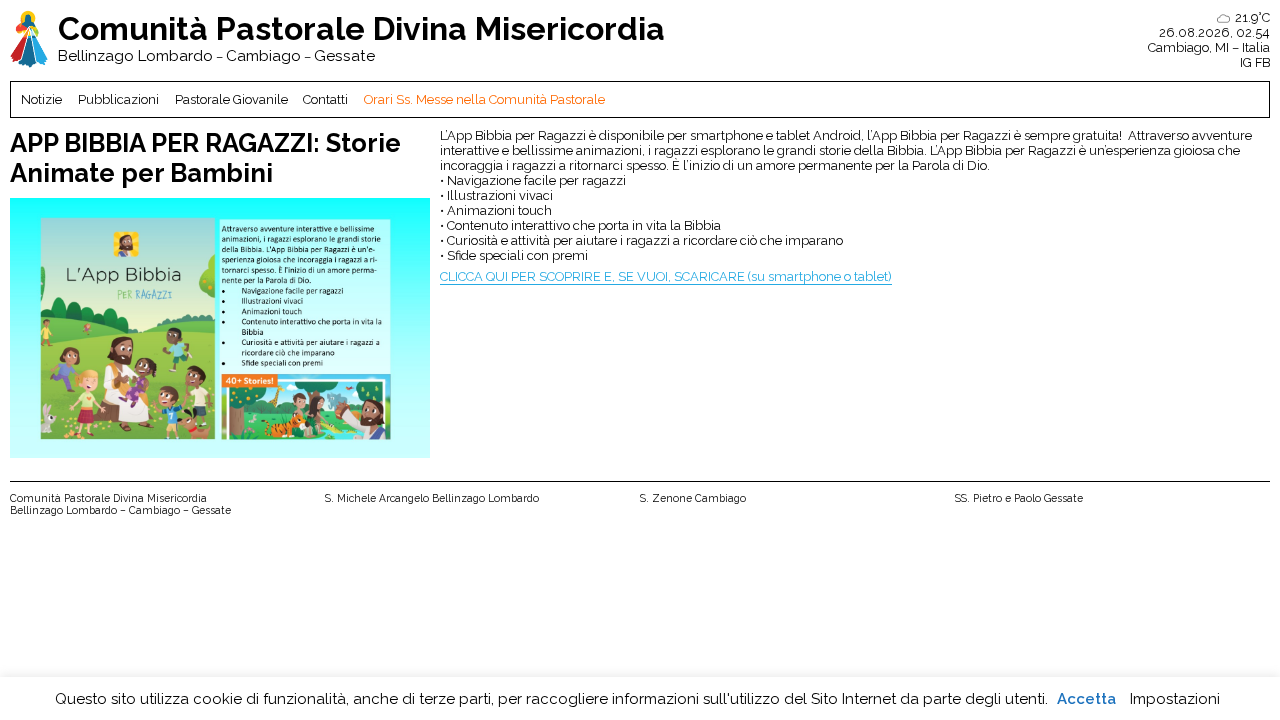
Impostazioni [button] (1175, 699)
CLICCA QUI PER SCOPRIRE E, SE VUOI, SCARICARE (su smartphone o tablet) (666, 276)
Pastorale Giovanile (231, 99)
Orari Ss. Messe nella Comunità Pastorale (484, 99)
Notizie (41, 99)
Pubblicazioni (118, 99)
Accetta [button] (1086, 699)
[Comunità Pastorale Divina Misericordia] (29, 40)
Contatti (325, 99)
